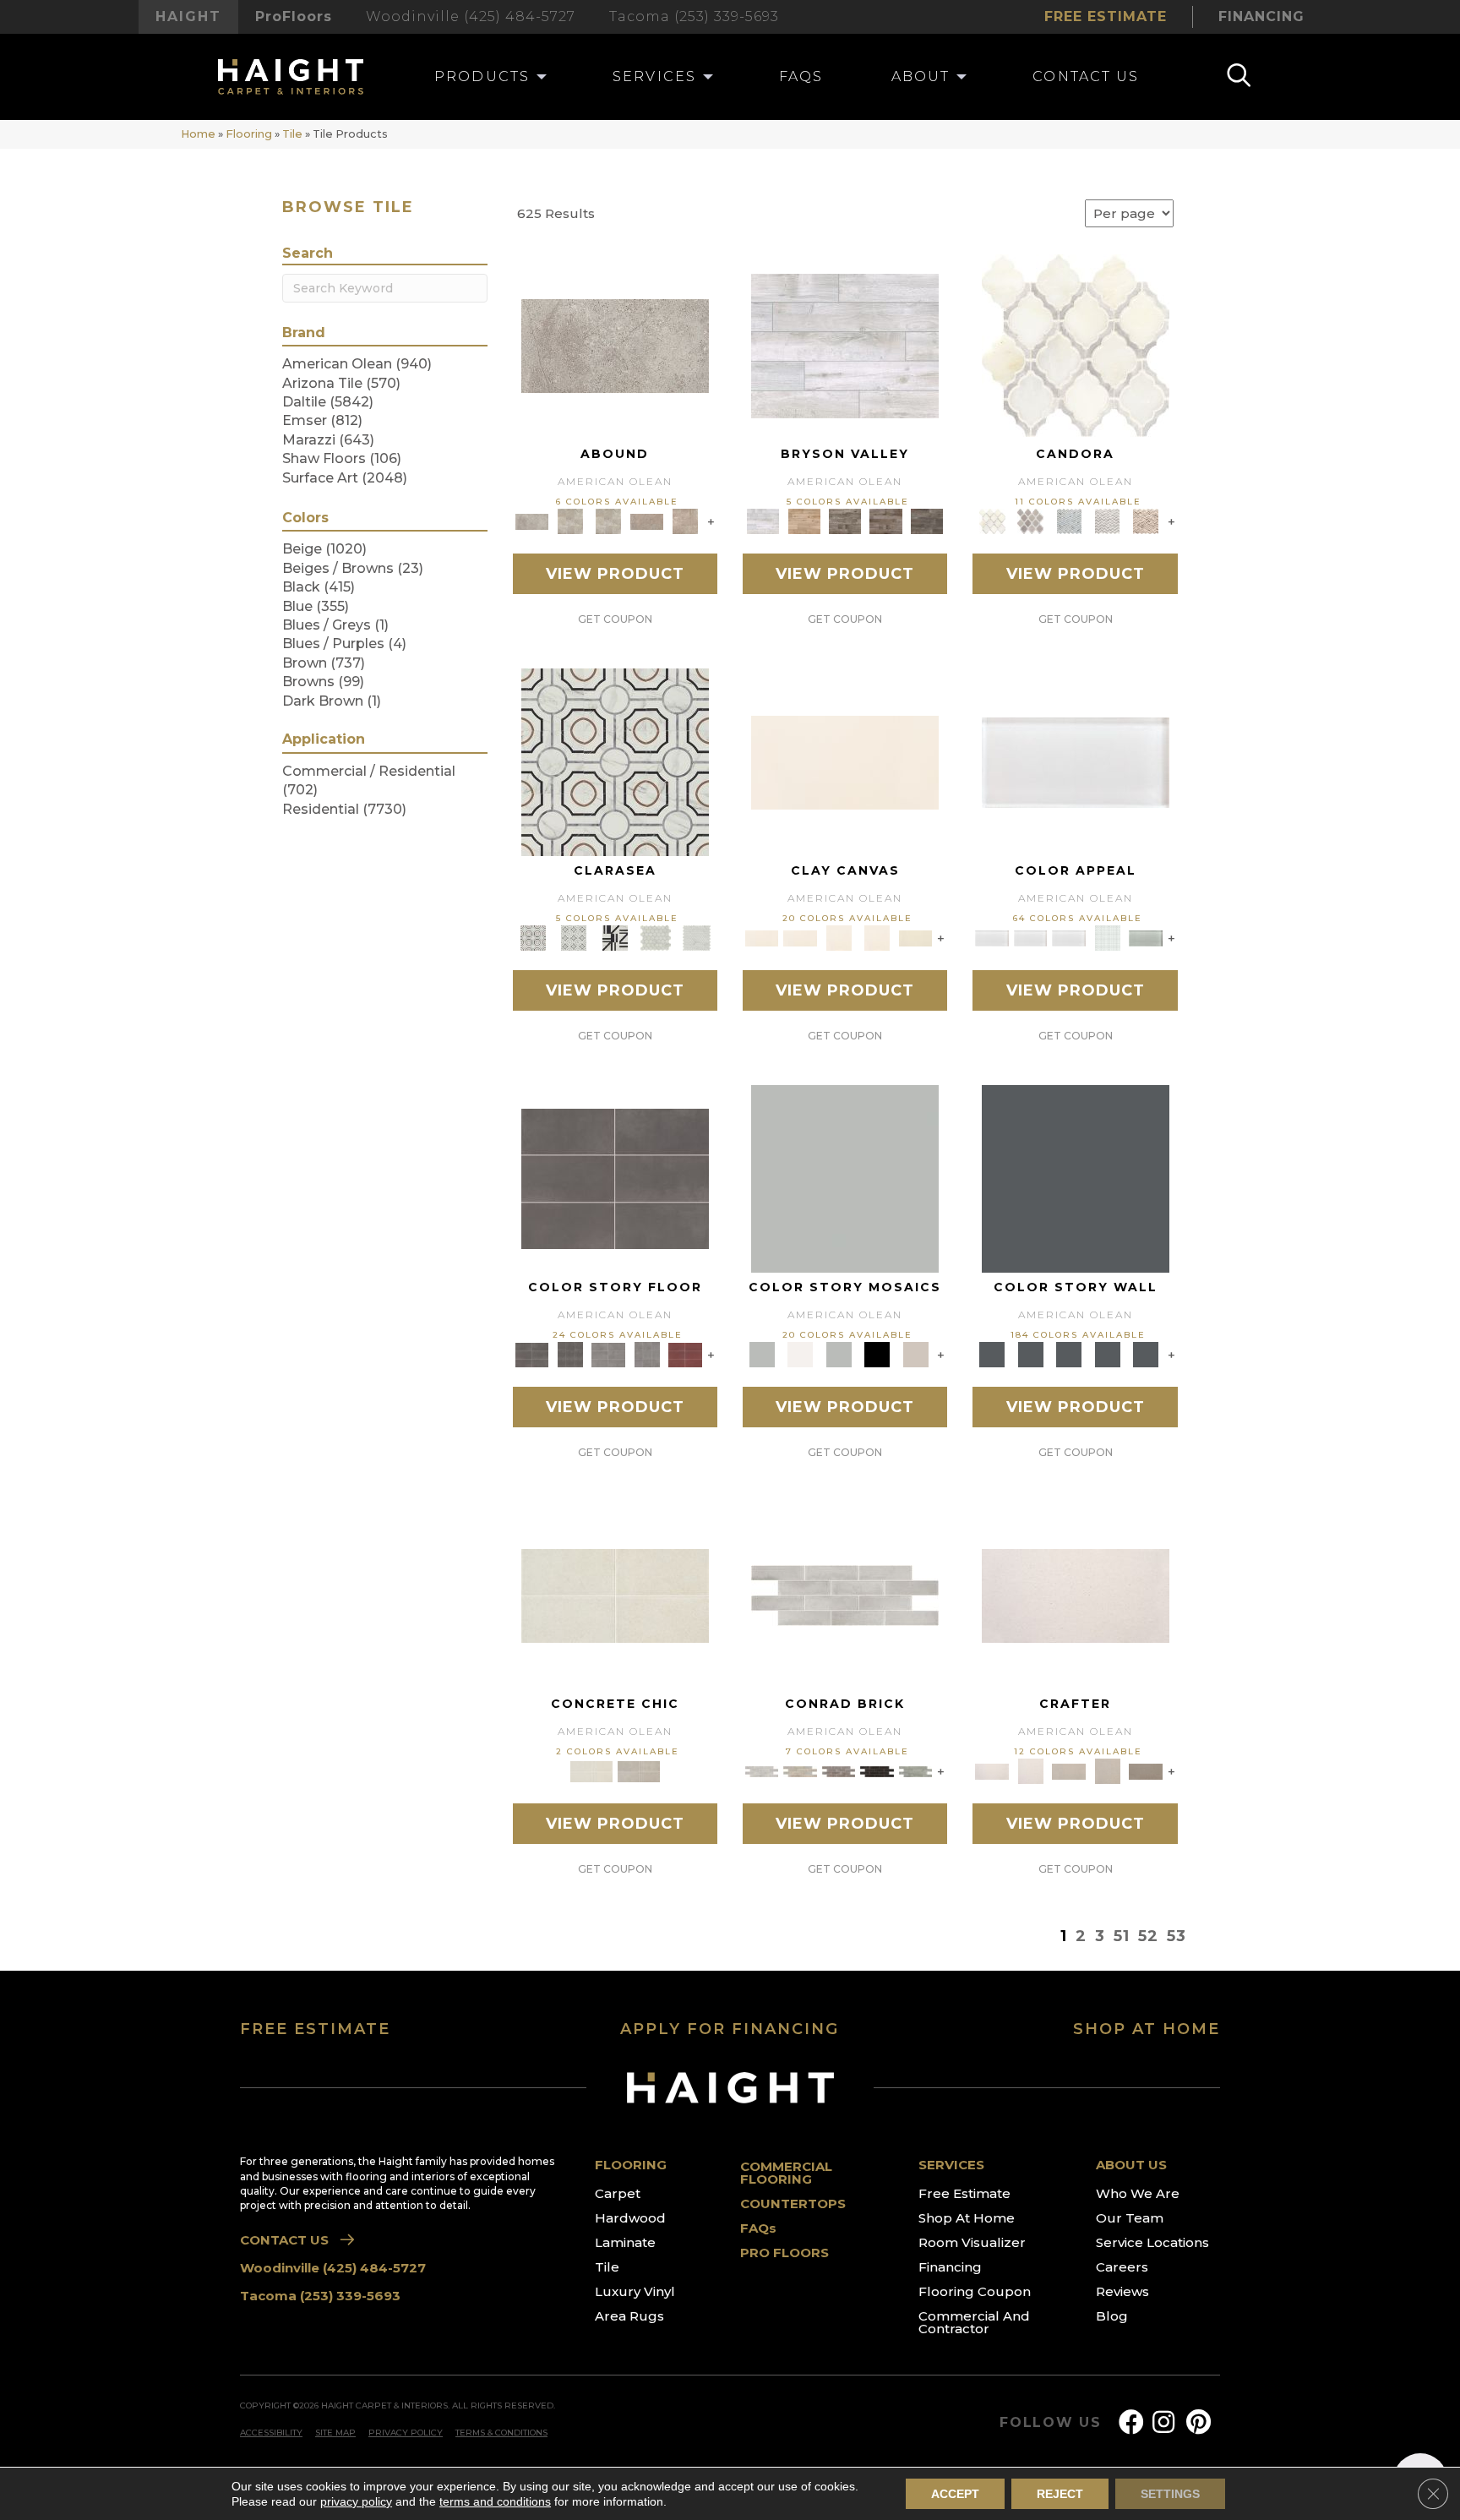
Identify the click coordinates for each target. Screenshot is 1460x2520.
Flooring (249, 134)
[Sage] (916, 1770)
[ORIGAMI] (1146, 1770)
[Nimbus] (615, 345)
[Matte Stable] (916, 1354)
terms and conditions (495, 2501)
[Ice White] (800, 1354)
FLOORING (631, 2165)
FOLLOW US (1051, 2423)
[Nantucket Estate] (845, 521)
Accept (955, 2494)
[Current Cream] (615, 1595)
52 (1148, 1936)
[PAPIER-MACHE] (1076, 1595)
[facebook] (1131, 2422)
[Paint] (916, 937)
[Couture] (615, 937)
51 (1122, 1936)
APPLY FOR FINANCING (730, 2029)
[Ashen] (647, 521)
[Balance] (845, 1178)
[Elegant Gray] (639, 1770)
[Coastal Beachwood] (845, 345)
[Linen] (800, 1770)
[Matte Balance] (839, 1354)
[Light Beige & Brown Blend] (1146, 521)
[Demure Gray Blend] (1030, 521)
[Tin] (839, 1770)
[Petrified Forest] (886, 521)
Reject (1060, 2494)
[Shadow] (1076, 1178)
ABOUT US (1131, 2165)
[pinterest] (1199, 2422)
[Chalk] (845, 761)
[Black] (877, 1354)
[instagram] (1163, 2422)
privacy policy (356, 2501)
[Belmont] (574, 937)
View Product (615, 574)
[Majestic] (656, 937)
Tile (292, 134)
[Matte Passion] (685, 1354)
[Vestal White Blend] (1076, 345)
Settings (1170, 2494)
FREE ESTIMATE (315, 2029)
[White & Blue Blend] (1069, 521)
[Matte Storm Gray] (608, 1354)
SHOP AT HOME (1147, 2029)
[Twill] (1069, 1770)
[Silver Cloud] (1146, 937)
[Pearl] (1076, 761)
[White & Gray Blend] (1108, 521)
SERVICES (951, 2165)
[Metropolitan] (615, 761)
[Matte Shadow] (615, 1178)
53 (1177, 1936)
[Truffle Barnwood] (927, 521)
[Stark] (877, 1770)
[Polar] (845, 1595)
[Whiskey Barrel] (804, 521)
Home (198, 134)
